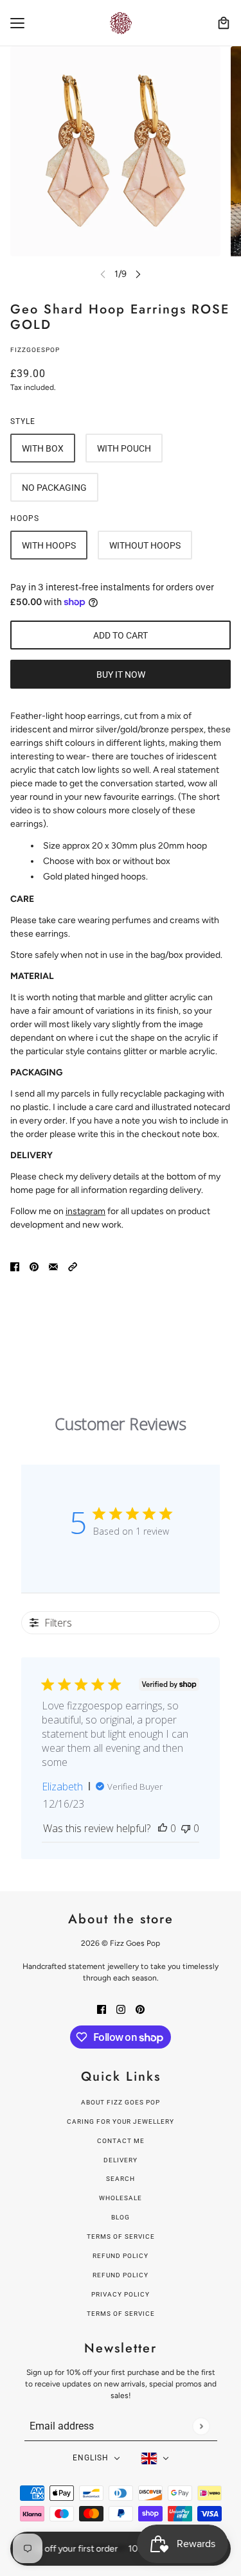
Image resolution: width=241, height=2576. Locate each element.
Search (121, 2179)
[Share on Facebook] (15, 1266)
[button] (73, 1266)
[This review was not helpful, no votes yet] (186, 1828)
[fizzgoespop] (121, 23)
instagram (85, 1211)
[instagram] (121, 2008)
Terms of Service (121, 2236)
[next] (138, 274)
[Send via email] (53, 1266)
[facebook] (102, 2008)
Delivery (121, 2160)
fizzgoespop (35, 350)
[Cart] (224, 23)
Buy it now (121, 675)
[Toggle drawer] (17, 23)
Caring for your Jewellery (121, 2122)
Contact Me (121, 2141)
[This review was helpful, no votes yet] (163, 1828)
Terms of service (121, 2314)
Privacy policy (121, 2294)
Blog (121, 2217)
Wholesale (121, 2198)
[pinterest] (140, 2008)
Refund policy (121, 2256)
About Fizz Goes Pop (121, 2102)
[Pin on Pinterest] (34, 1266)
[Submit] (201, 2426)
